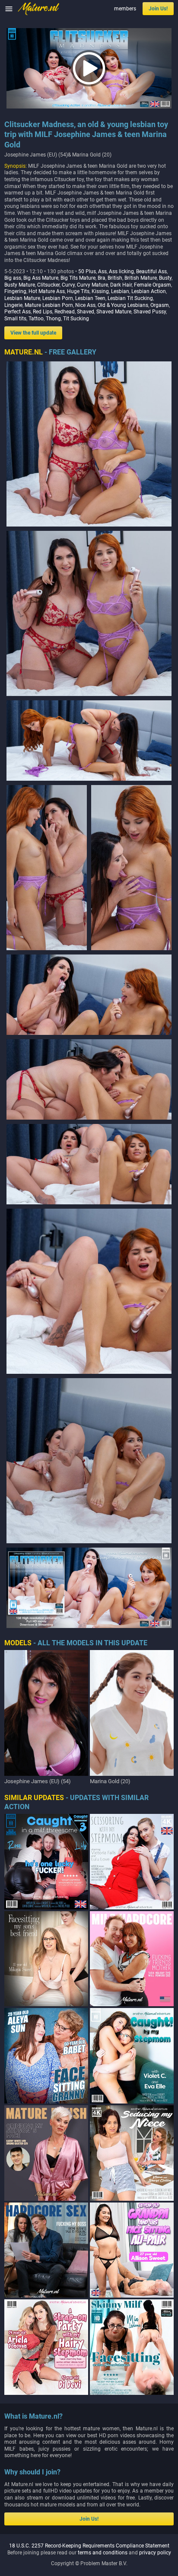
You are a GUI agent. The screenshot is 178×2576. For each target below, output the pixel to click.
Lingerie (13, 305)
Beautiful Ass (151, 271)
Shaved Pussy (150, 312)
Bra (102, 278)
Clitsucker (48, 285)
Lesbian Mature (22, 298)
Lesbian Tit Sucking (130, 298)
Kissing (100, 291)
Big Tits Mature (78, 278)
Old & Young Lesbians (123, 305)
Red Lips (43, 312)
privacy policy (155, 2553)
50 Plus (87, 271)
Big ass (13, 278)
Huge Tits (78, 291)
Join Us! (158, 9)
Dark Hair (121, 285)
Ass (102, 271)
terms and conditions (103, 2553)
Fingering (15, 291)
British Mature (141, 278)
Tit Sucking (76, 319)
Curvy (68, 285)
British (115, 278)
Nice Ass (85, 305)
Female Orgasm (153, 285)
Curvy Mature (92, 285)
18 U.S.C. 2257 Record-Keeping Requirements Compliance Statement (89, 2546)
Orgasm (160, 305)
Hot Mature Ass (47, 291)
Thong (53, 319)
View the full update (33, 333)
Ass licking (121, 271)
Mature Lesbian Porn (49, 305)
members (125, 9)
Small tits (15, 319)
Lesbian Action (149, 291)
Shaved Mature (114, 312)
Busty (165, 278)
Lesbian (120, 291)
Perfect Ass (17, 312)
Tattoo (36, 319)
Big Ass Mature (41, 278)
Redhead (65, 312)
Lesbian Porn (58, 298)
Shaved (86, 312)
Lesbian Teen (90, 298)
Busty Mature (20, 285)
